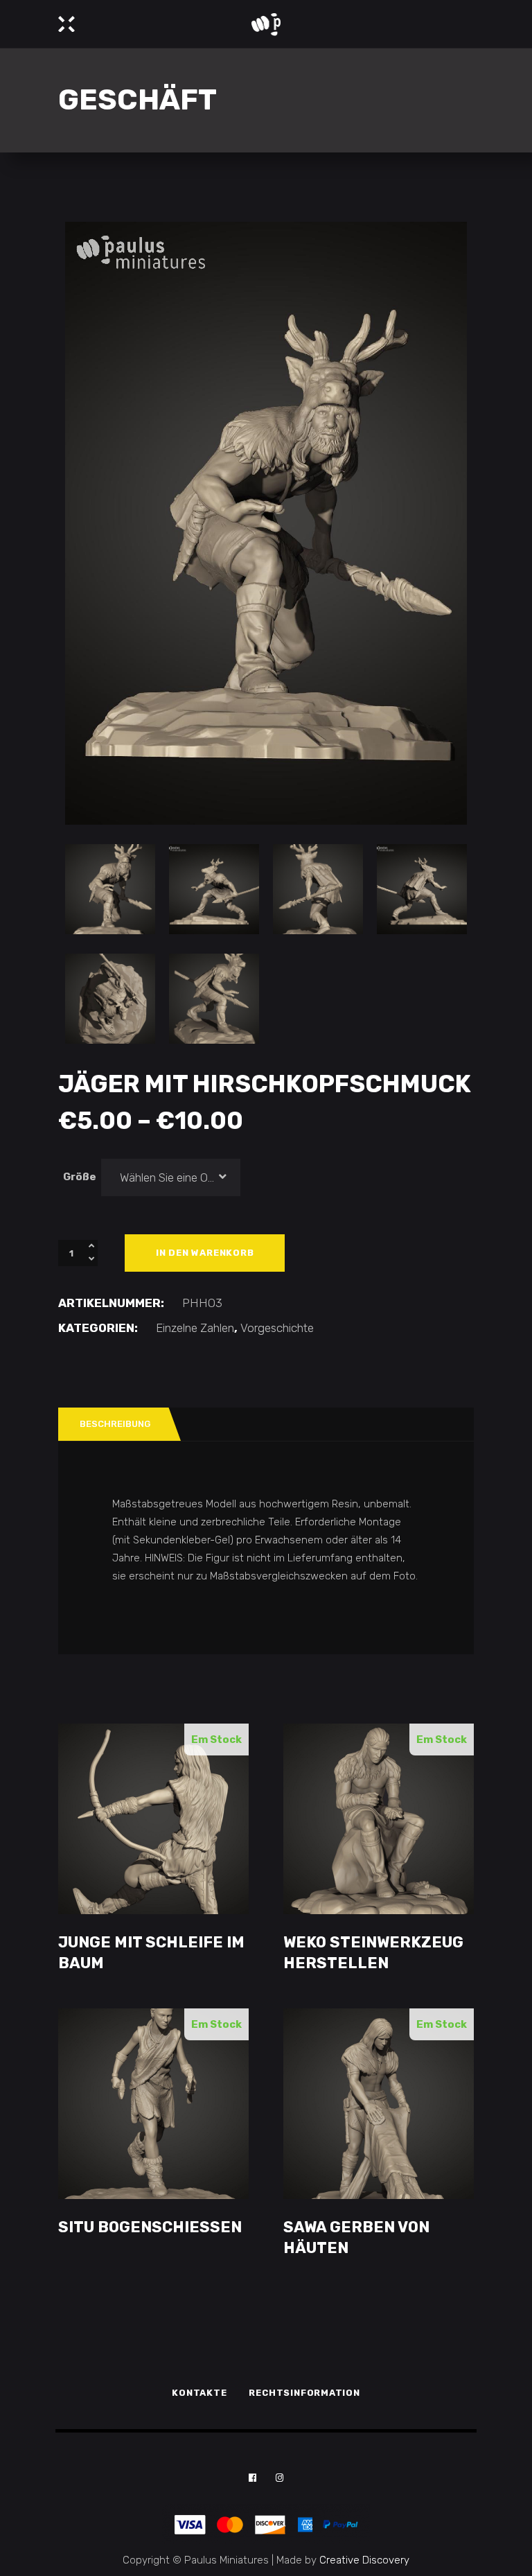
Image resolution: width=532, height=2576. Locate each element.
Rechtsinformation (304, 2393)
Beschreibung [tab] (115, 1424)
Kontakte (199, 2393)
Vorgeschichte (277, 1328)
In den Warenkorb (205, 1253)
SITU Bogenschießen (150, 2227)
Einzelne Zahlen (195, 1328)
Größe (80, 1177)
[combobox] (171, 1177)
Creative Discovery (364, 2560)
